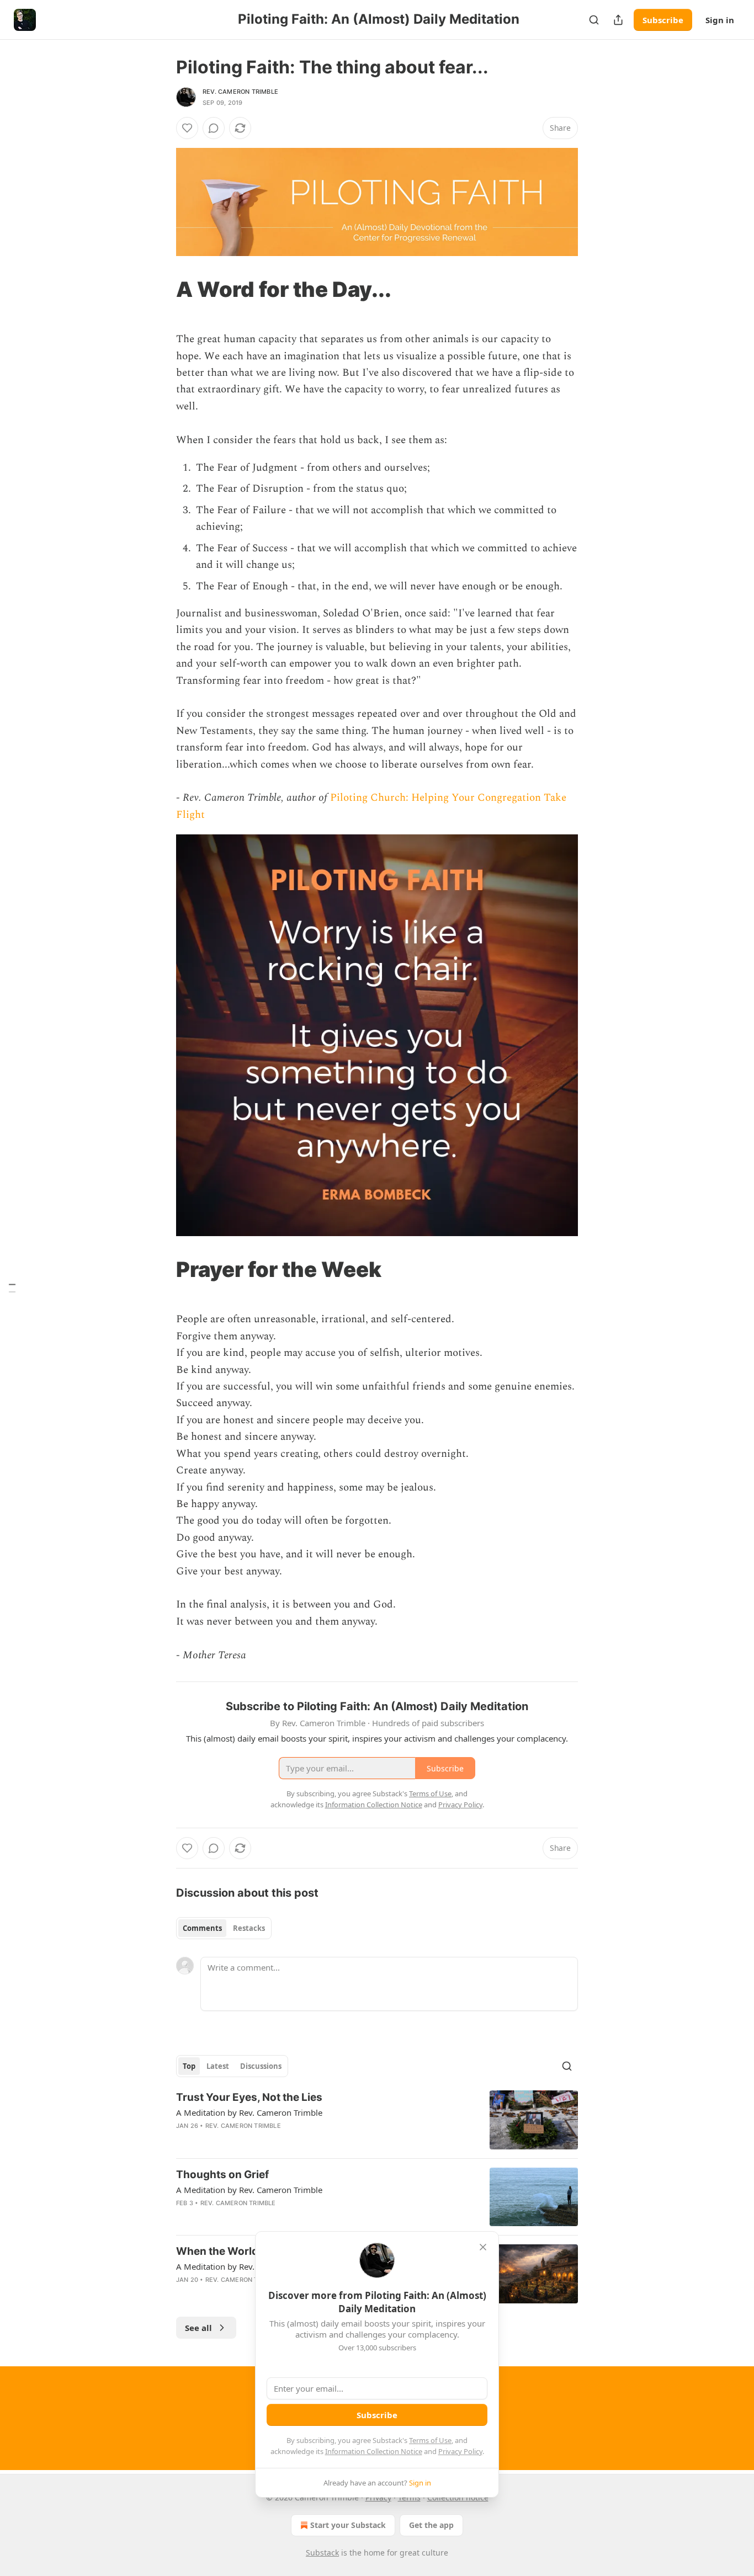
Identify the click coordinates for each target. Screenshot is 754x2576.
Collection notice (458, 2497)
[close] (483, 2247)
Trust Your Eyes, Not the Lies (249, 2097)
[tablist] (224, 1928)
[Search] (594, 20)
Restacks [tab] (249, 1928)
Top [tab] (189, 2066)
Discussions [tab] (261, 2066)
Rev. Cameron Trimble (240, 92)
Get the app (431, 2525)
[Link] (161, 289)
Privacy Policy (460, 2451)
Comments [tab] (202, 1928)
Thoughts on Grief (222, 2175)
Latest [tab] (218, 2066)
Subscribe (663, 20)
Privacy (378, 2497)
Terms (409, 2497)
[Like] (187, 128)
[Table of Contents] (12, 1288)
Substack (322, 2553)
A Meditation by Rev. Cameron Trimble (249, 2112)
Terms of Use (430, 2440)
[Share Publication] (618, 20)
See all (198, 2328)
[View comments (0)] (214, 128)
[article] (377, 2120)
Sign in (720, 20)
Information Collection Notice (374, 2451)
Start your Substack (348, 2525)
